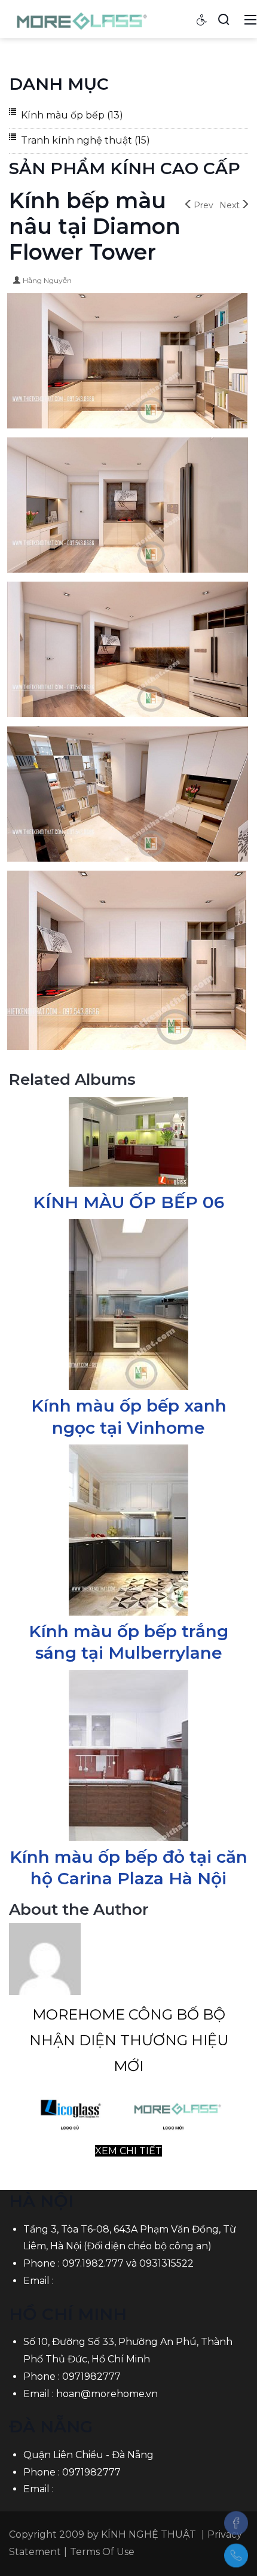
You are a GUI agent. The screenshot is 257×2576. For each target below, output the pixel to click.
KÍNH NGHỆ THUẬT (149, 2534)
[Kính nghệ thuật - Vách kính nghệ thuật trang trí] (83, 19)
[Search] (224, 19)
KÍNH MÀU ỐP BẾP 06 (128, 1202)
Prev (204, 205)
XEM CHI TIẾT (128, 2151)
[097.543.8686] (236, 2556)
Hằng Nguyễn (47, 280)
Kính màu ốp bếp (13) (72, 115)
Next (230, 205)
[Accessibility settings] (202, 19)
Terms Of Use (102, 2552)
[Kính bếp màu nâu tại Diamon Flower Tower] (128, 362)
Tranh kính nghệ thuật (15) (85, 140)
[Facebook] (236, 2523)
